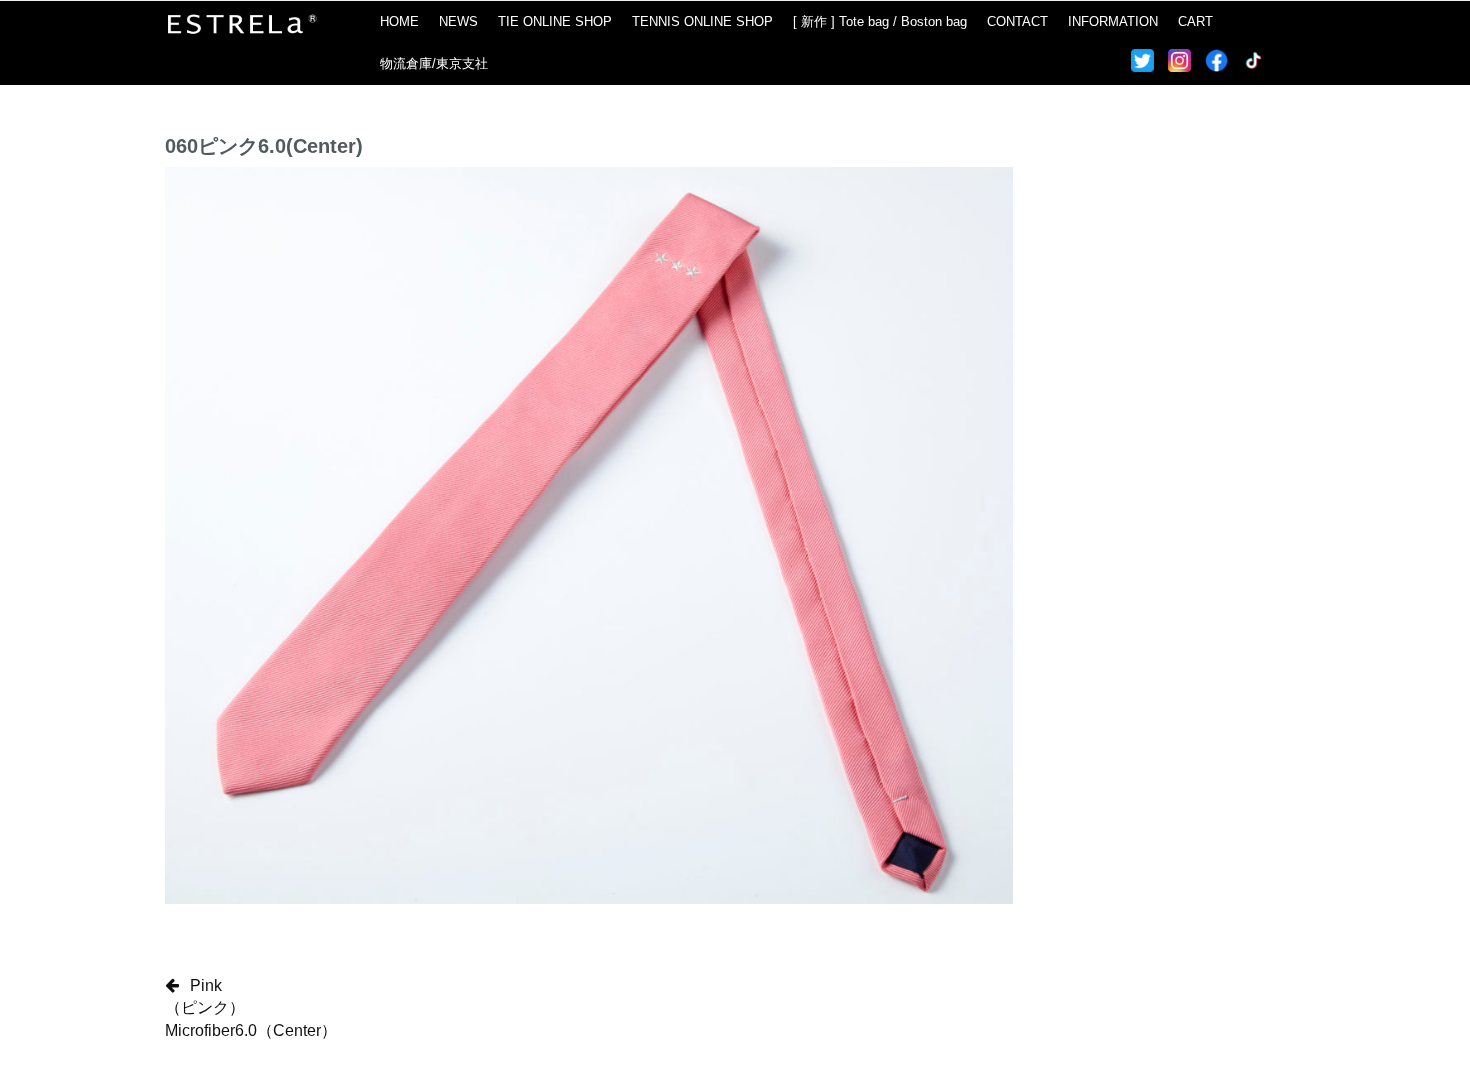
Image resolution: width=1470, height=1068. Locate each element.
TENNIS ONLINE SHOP (702, 21)
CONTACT (1017, 21)
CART (1195, 21)
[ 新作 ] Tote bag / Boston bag (880, 21)
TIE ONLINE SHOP (555, 21)
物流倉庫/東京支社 (434, 63)
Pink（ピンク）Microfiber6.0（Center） (251, 1008)
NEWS (458, 21)
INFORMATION (1113, 21)
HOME (399, 21)
